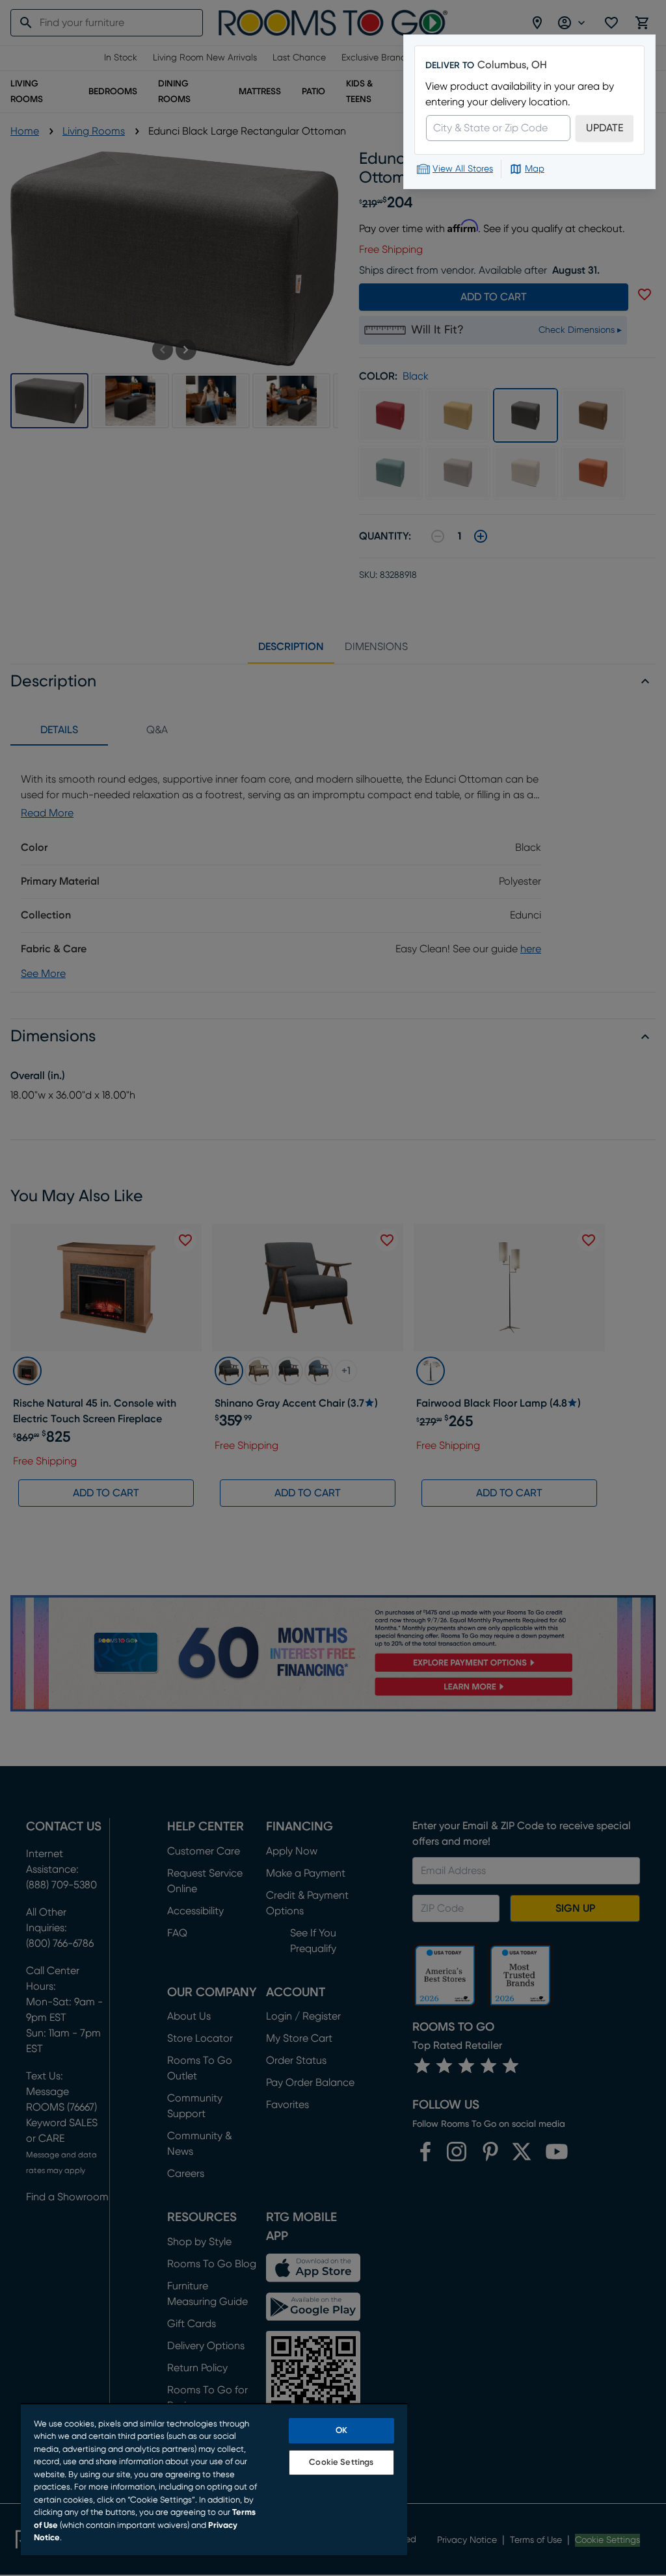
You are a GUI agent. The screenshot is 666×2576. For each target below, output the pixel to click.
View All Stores (463, 169)
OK (341, 2431)
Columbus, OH (512, 65)
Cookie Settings (341, 2463)
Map (535, 169)
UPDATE (605, 128)
